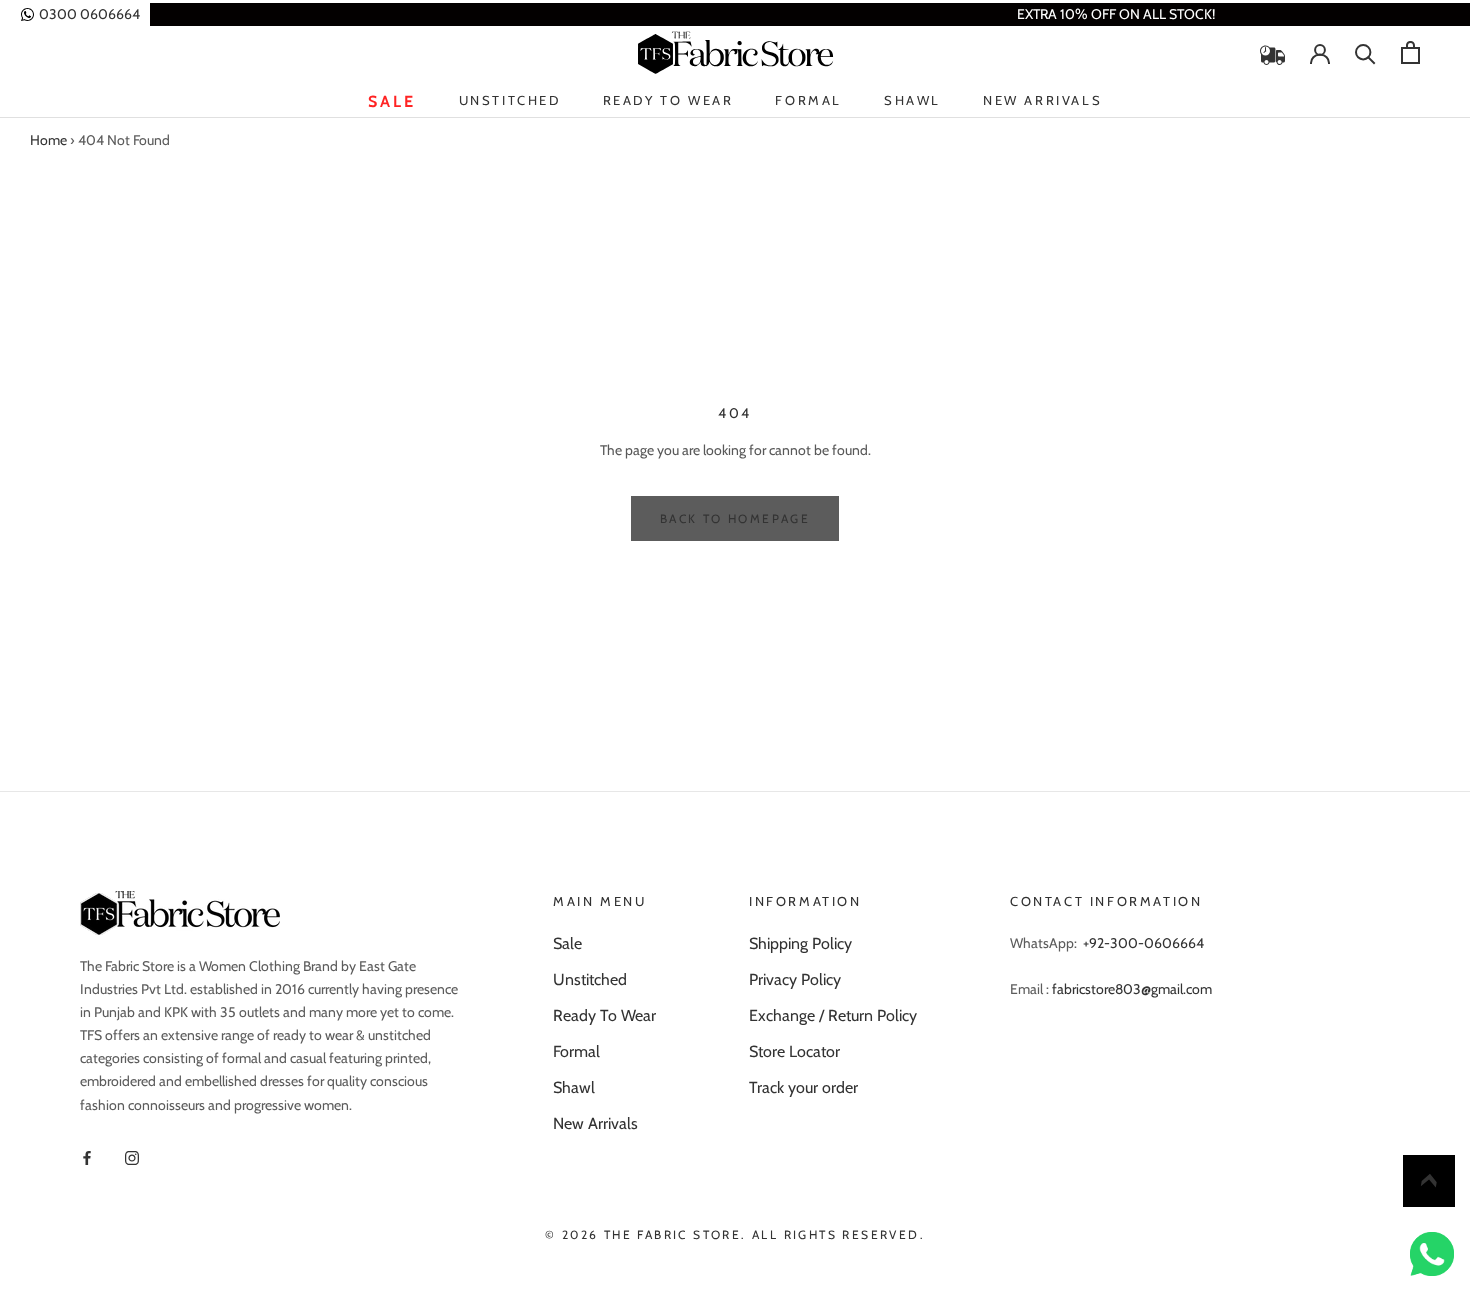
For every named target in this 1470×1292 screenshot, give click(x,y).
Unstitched (510, 101)
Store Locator (794, 1051)
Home (48, 140)
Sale (392, 101)
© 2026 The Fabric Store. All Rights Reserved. (735, 1234)
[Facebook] (87, 1156)
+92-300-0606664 (1143, 943)
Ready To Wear (668, 101)
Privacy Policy (795, 979)
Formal (808, 100)
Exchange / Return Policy (833, 1015)
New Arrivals (1042, 101)
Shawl (912, 100)
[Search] (1365, 52)
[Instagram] (132, 1156)
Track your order (803, 1087)
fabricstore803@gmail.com (1132, 989)
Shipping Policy (800, 943)
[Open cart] (1410, 52)
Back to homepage (735, 518)
